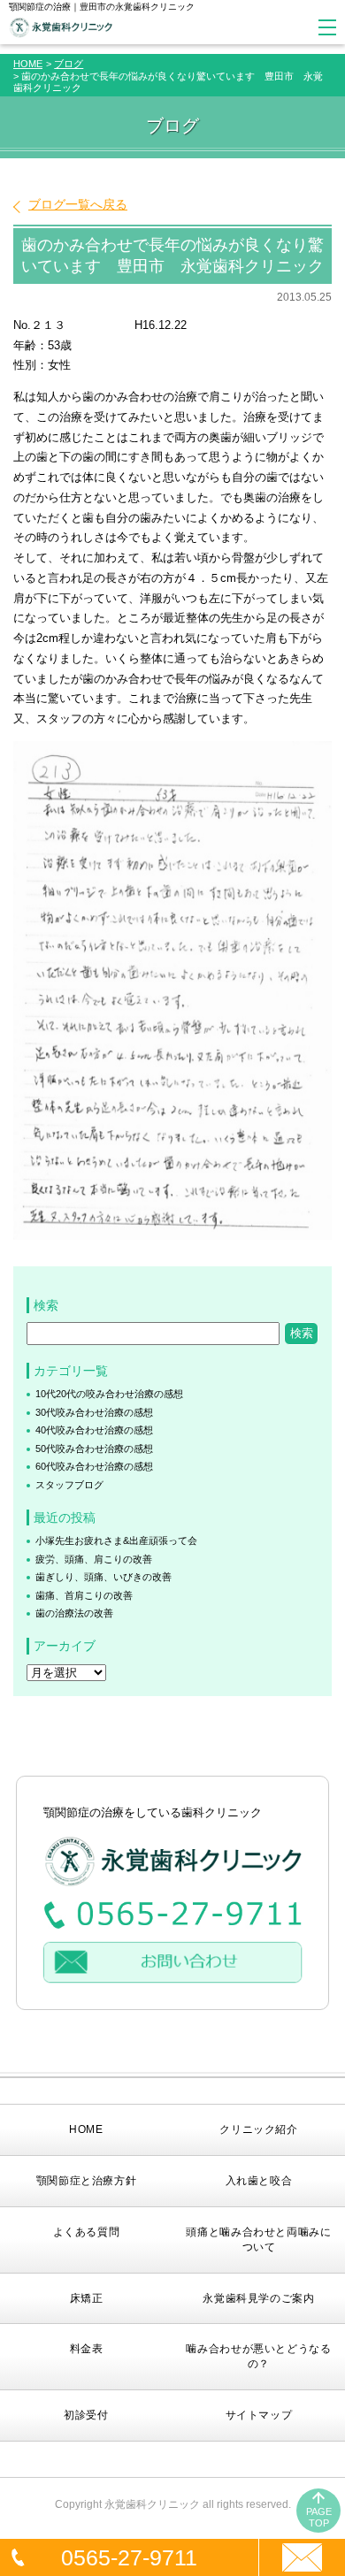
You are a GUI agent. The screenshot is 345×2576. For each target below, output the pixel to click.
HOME (28, 64)
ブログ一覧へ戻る (78, 204)
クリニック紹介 (258, 2129)
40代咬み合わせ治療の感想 (94, 1430)
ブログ (69, 64)
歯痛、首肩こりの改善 (84, 1595)
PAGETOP (319, 2517)
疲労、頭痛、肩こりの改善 (94, 1559)
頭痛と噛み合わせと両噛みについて (258, 2240)
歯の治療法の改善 (74, 1613)
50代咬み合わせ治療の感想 (94, 1449)
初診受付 (86, 2415)
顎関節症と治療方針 (87, 2181)
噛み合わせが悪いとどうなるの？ (258, 2356)
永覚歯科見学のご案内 (258, 2298)
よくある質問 (87, 2232)
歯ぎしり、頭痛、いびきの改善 (103, 1577)
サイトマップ (259, 2415)
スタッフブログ (69, 1485)
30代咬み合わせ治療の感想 (94, 1412)
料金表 (87, 2349)
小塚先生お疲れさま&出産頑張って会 (116, 1540)
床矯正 (87, 2298)
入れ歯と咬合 (259, 2181)
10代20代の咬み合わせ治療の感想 (109, 1394)
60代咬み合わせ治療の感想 (94, 1466)
